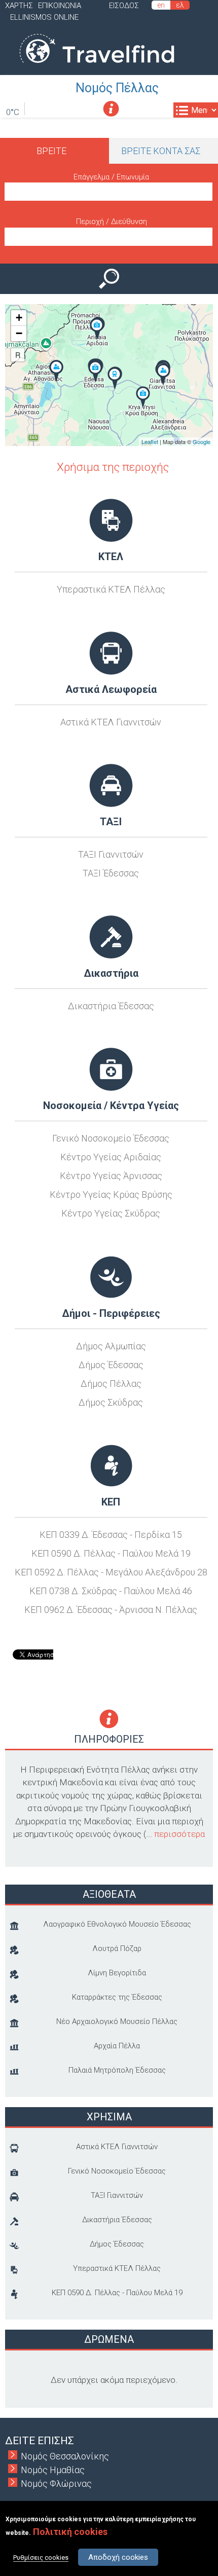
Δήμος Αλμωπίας (111, 1346)
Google (202, 441)
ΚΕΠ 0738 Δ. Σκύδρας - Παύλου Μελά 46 (111, 1591)
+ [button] (19, 318)
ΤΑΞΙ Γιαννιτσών (111, 854)
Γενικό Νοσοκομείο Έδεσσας (111, 1138)
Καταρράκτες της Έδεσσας (117, 1997)
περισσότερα (179, 1834)
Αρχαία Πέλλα (117, 2046)
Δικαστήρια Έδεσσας (111, 1006)
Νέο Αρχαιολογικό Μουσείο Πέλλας (117, 2021)
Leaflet (150, 441)
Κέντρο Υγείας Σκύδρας (111, 1213)
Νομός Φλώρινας (56, 2483)
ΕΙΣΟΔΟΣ (124, 6)
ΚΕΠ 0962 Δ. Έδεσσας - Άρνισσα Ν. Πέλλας (111, 1610)
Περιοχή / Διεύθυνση (112, 222)
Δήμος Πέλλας (111, 1384)
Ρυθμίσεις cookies (41, 2557)
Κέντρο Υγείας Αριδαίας (111, 1157)
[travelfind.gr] (97, 68)
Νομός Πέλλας (117, 88)
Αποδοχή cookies (118, 2557)
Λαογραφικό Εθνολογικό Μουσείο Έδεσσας (117, 1924)
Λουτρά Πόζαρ (117, 1948)
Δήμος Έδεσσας (111, 1365)
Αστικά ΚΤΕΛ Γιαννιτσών (111, 722)
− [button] (19, 333)
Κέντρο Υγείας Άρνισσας (111, 1176)
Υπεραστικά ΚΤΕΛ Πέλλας (111, 589)
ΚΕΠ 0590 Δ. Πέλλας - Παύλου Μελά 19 (111, 1553)
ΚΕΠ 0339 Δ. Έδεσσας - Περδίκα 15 (111, 1535)
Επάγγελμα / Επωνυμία (111, 177)
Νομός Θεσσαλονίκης (65, 2456)
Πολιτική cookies (70, 2532)
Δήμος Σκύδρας (111, 1402)
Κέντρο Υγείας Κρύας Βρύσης (111, 1194)
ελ (180, 5)
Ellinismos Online (44, 17)
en (161, 5)
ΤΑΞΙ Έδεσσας (111, 873)
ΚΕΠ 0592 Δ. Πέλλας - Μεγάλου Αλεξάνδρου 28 (111, 1572)
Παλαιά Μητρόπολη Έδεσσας (117, 2070)
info (111, 109)
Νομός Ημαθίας (53, 2470)
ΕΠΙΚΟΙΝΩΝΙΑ (60, 6)
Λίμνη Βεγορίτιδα (117, 1973)
